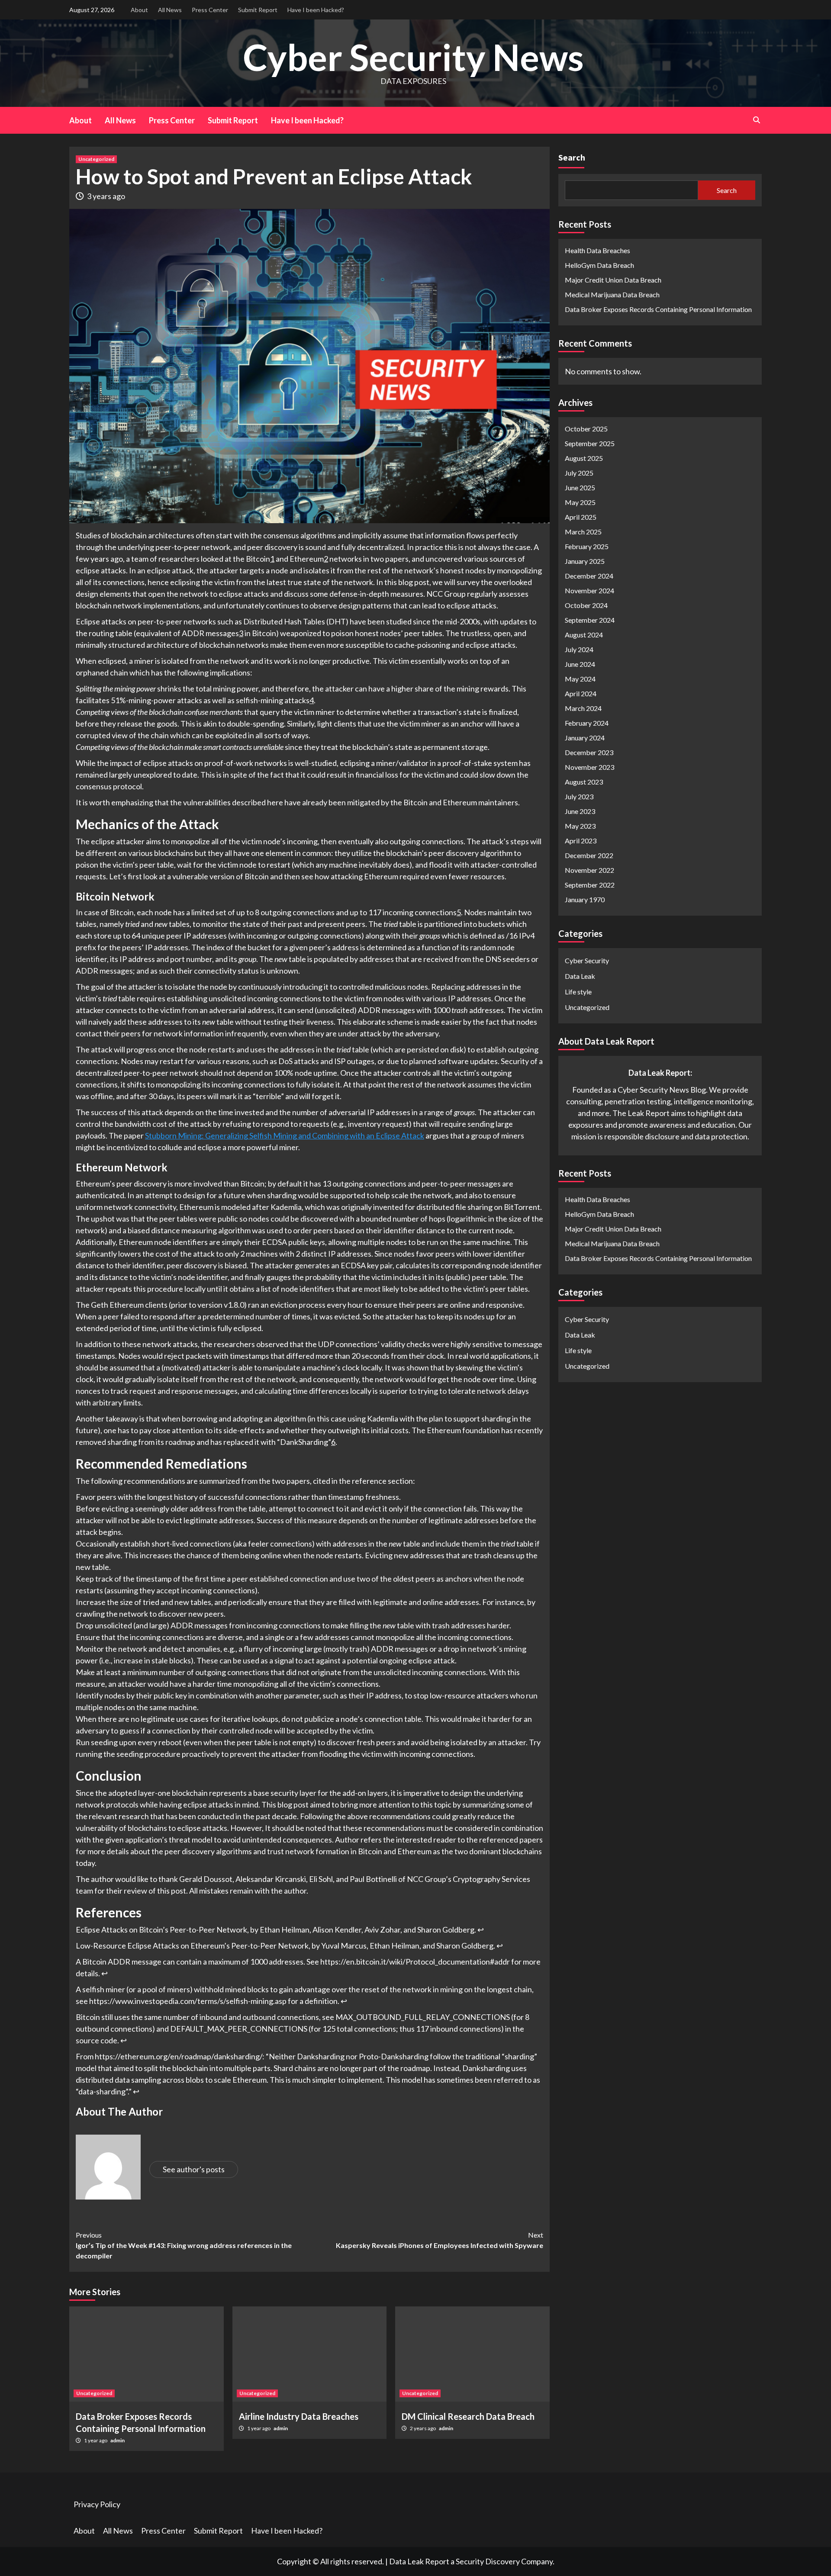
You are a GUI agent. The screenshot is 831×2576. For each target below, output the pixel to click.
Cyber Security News (413, 57)
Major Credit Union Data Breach (613, 280)
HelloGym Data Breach (599, 265)
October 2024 (586, 605)
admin (118, 2440)
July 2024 (579, 649)
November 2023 (589, 767)
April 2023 (581, 841)
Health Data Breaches (597, 250)
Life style (578, 992)
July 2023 (579, 796)
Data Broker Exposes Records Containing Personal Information (658, 309)
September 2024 (590, 620)
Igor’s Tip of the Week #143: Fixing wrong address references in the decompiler (184, 2245)
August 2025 (584, 458)
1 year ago (96, 2440)
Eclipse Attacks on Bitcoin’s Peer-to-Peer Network (161, 1930)
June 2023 (580, 811)
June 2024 (580, 664)
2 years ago (423, 2428)
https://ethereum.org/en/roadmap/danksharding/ (179, 2056)
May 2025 (580, 502)
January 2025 (585, 561)
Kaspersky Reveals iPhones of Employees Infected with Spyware (440, 2240)
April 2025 (581, 517)
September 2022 (590, 885)
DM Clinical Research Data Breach (468, 2416)
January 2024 (585, 738)
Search (572, 157)
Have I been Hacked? (316, 10)
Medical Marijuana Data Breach (612, 294)
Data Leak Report (419, 2561)
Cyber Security (587, 960)
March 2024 (583, 708)
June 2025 (580, 487)
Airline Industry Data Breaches (299, 2416)
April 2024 (581, 693)
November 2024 (589, 590)
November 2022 (589, 870)
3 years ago (106, 196)
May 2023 (580, 826)
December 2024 (589, 576)
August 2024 (584, 635)
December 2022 (589, 855)
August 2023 (584, 782)
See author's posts (194, 2169)
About (139, 10)
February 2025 (587, 546)
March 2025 (583, 532)
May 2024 (580, 679)
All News (170, 10)
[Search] (756, 120)
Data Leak (580, 976)
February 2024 (587, 723)
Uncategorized (96, 159)
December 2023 (589, 752)
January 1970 (585, 899)
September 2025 (590, 443)
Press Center (210, 10)
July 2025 (579, 473)
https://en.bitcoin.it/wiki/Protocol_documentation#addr (415, 1962)
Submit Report (258, 10)
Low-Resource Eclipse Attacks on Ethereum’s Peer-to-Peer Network (192, 1946)
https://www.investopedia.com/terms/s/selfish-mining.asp (188, 2001)
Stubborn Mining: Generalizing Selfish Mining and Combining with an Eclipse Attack (285, 1135)
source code (97, 2040)
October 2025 (586, 429)
